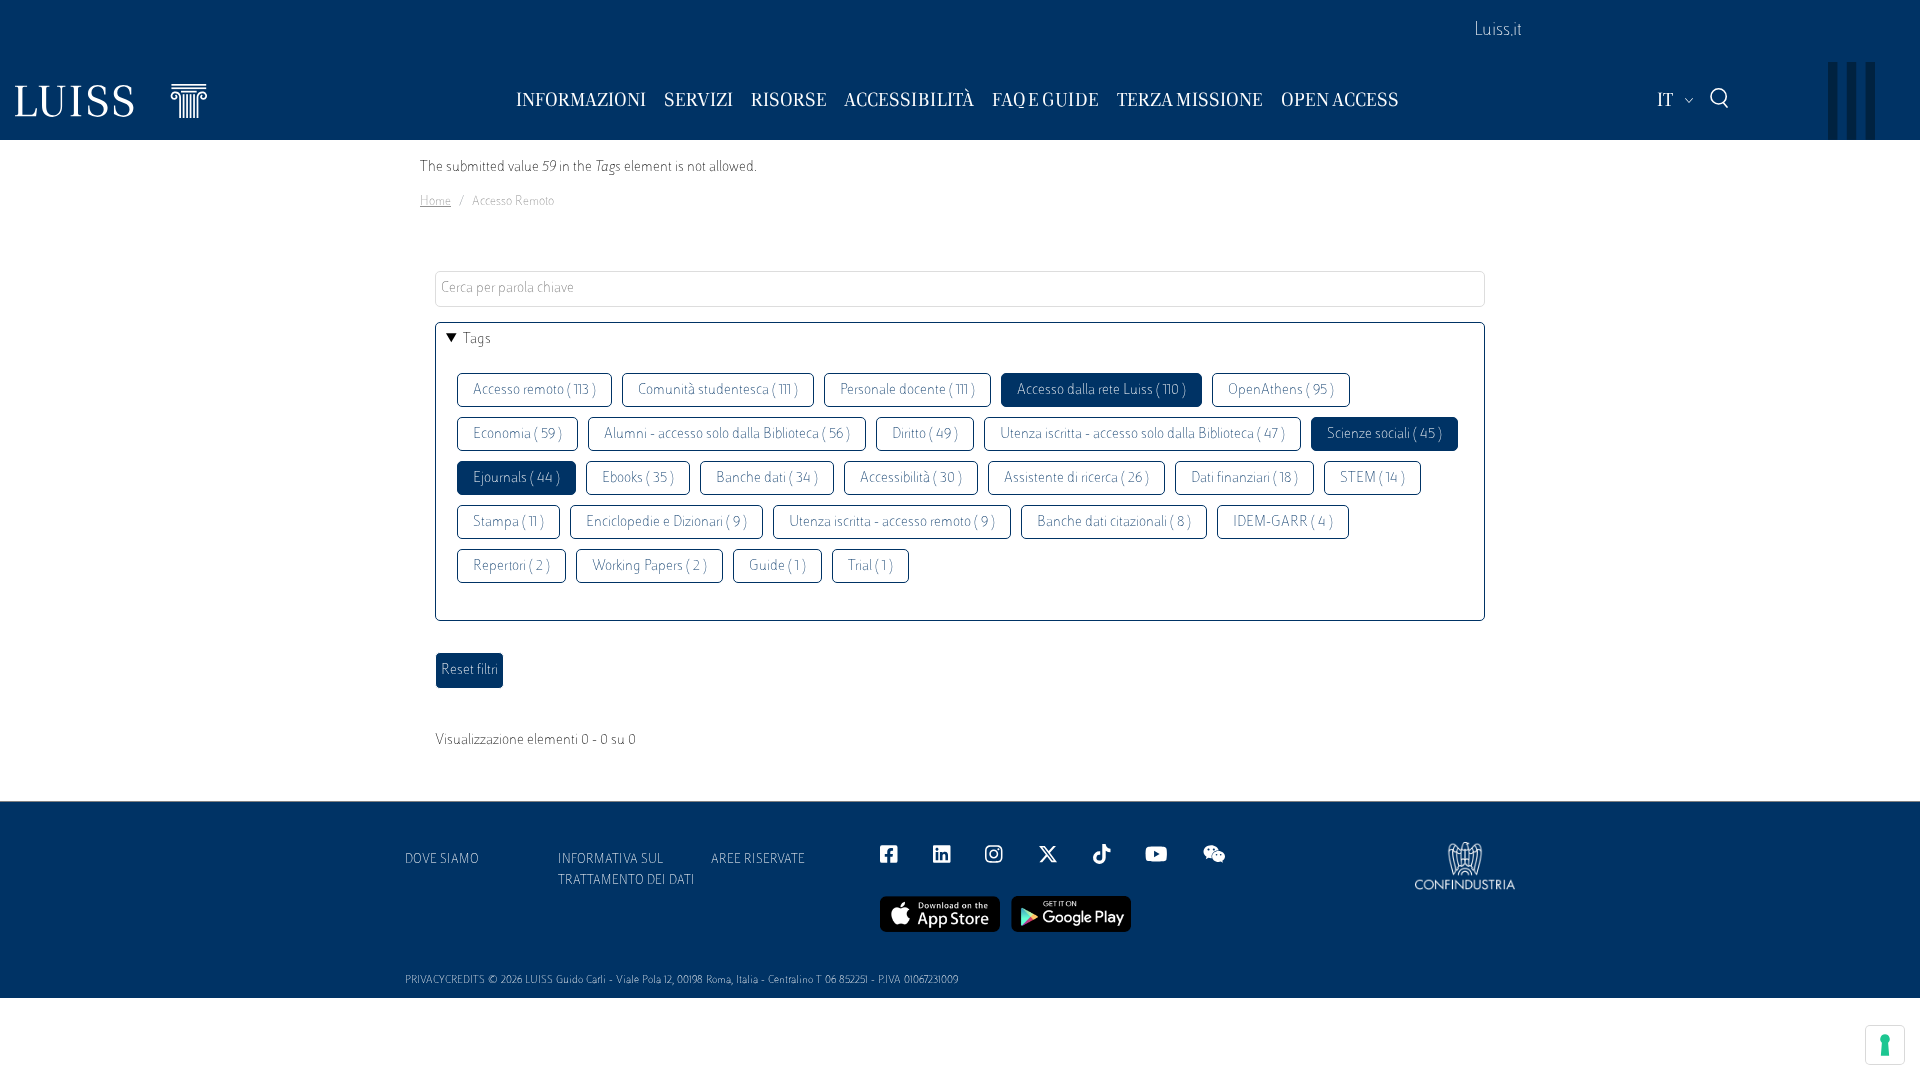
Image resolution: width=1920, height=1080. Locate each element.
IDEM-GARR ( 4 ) (1283, 522)
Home (435, 202)
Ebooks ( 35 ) (638, 478)
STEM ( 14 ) (1372, 478)
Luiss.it (1498, 31)
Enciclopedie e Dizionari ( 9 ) (666, 522)
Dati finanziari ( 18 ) (1244, 478)
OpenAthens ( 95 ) (1281, 390)
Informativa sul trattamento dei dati (626, 870)
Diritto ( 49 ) (925, 434)
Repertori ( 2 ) (511, 566)
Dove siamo (442, 860)
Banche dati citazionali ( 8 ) (1114, 522)
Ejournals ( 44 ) (516, 478)
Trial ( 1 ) (870, 566)
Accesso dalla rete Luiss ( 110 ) (1101, 390)
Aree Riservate (758, 860)
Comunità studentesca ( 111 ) (718, 390)
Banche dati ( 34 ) (767, 478)
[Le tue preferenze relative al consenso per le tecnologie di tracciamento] (1885, 1045)
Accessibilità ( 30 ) (911, 478)
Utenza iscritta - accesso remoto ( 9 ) (892, 522)
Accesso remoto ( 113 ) (534, 390)
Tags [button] (477, 339)
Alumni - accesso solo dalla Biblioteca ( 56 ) (727, 434)
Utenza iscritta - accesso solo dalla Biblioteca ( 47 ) (1142, 434)
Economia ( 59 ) (517, 434)
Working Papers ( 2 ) (649, 566)
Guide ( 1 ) (777, 566)
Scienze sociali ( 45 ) (1384, 434)
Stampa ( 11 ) (508, 522)
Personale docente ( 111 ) (907, 390)
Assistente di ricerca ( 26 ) (1076, 478)
